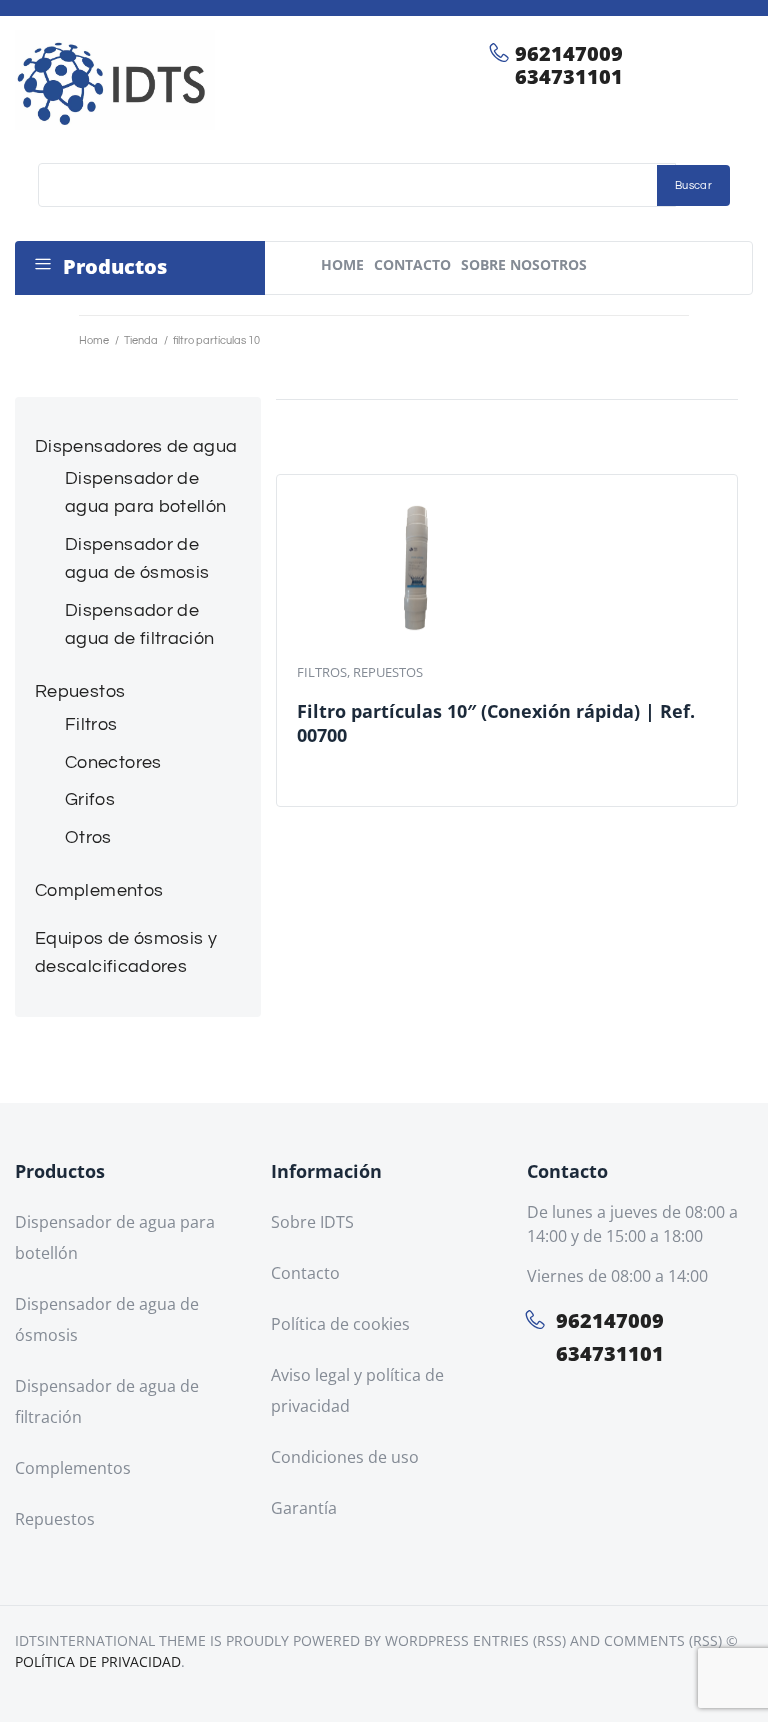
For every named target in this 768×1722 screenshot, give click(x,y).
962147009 (569, 53)
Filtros (322, 672)
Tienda (141, 340)
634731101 (569, 76)
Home (94, 340)
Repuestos (388, 672)
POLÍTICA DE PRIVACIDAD (98, 1661)
